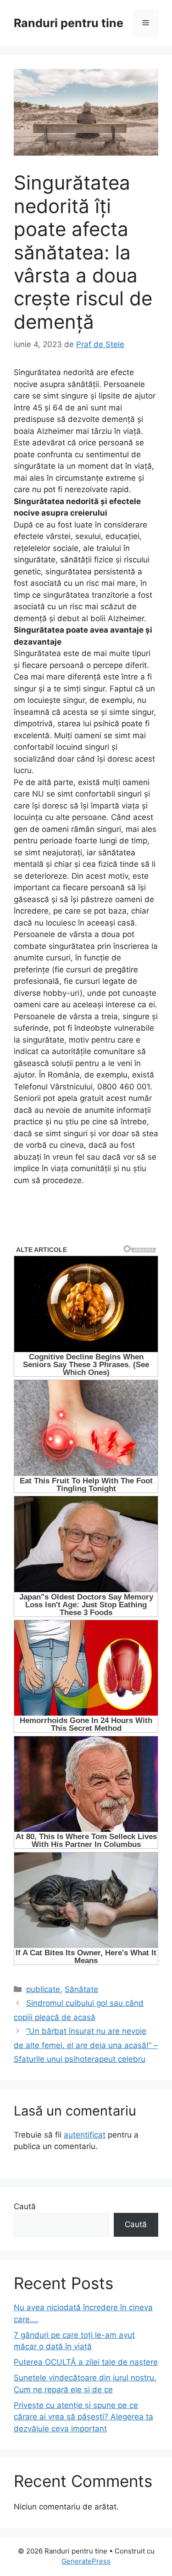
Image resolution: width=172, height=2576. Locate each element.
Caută (25, 2206)
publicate (43, 1989)
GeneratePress (86, 2561)
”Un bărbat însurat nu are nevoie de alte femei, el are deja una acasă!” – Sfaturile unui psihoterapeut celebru (86, 2045)
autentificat (85, 2135)
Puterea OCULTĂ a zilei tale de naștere (86, 2362)
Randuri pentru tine (69, 23)
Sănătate (81, 1989)
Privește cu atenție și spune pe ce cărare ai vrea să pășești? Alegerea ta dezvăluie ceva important (83, 2417)
